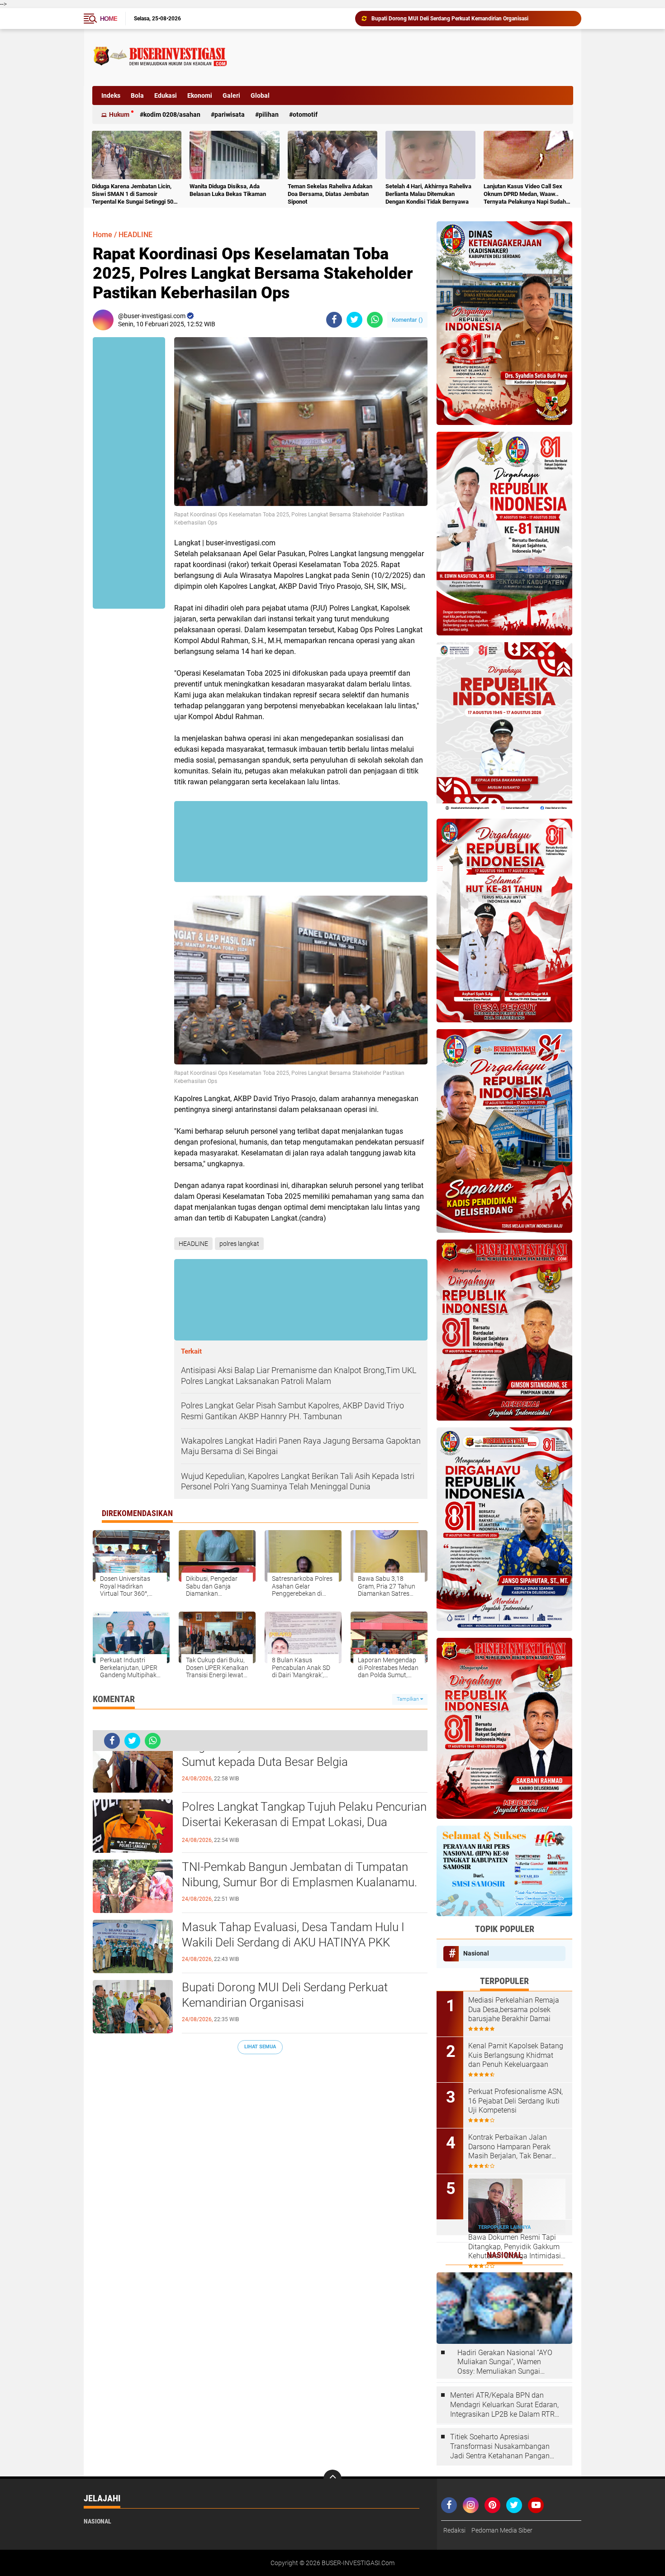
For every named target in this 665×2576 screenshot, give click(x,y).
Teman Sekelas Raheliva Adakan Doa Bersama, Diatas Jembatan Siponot (330, 194)
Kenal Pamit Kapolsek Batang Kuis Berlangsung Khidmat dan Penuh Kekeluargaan (516, 2055)
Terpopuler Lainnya (504, 2227)
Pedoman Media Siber (502, 2530)
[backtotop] (332, 2479)
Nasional (476, 1953)
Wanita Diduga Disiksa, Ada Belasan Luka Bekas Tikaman (228, 190)
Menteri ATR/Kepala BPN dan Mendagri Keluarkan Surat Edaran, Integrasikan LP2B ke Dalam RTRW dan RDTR (506, 2405)
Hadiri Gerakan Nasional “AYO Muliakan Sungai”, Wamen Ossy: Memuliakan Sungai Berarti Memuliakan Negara (505, 2362)
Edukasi (166, 95)
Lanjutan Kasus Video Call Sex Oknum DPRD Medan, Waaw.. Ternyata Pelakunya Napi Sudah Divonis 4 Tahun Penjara (525, 194)
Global (260, 95)
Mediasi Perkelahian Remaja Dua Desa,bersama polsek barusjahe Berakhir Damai (514, 2010)
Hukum (119, 114)
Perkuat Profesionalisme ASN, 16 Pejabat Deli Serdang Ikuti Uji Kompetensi (515, 2101)
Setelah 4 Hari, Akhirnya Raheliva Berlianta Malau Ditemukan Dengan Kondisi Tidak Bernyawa (428, 194)
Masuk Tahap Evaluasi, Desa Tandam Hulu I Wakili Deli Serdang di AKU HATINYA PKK (293, 1935)
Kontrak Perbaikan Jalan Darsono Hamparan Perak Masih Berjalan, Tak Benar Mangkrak (510, 2147)
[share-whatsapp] (375, 320)
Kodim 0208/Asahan (172, 114)
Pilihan (269, 114)
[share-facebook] (334, 320)
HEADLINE (135, 235)
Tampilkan (408, 1699)
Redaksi (454, 2530)
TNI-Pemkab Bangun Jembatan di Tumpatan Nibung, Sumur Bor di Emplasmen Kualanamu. (299, 1875)
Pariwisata (230, 114)
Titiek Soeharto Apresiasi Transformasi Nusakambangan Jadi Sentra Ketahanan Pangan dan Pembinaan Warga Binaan (500, 2447)
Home (109, 19)
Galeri (231, 95)
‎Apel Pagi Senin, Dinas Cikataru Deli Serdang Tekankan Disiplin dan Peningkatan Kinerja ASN (472, 19)
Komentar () (407, 320)
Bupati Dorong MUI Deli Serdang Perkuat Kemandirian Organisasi (285, 1995)
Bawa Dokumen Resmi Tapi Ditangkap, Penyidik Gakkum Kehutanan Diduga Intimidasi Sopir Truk (515, 2247)
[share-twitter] (354, 320)
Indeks (111, 95)
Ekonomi (200, 95)
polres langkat (239, 1244)
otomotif (305, 114)
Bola (137, 95)
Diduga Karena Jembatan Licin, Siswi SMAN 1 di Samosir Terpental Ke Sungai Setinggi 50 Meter (133, 194)
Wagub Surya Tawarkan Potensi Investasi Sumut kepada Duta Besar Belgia (287, 1754)
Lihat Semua (260, 2047)
